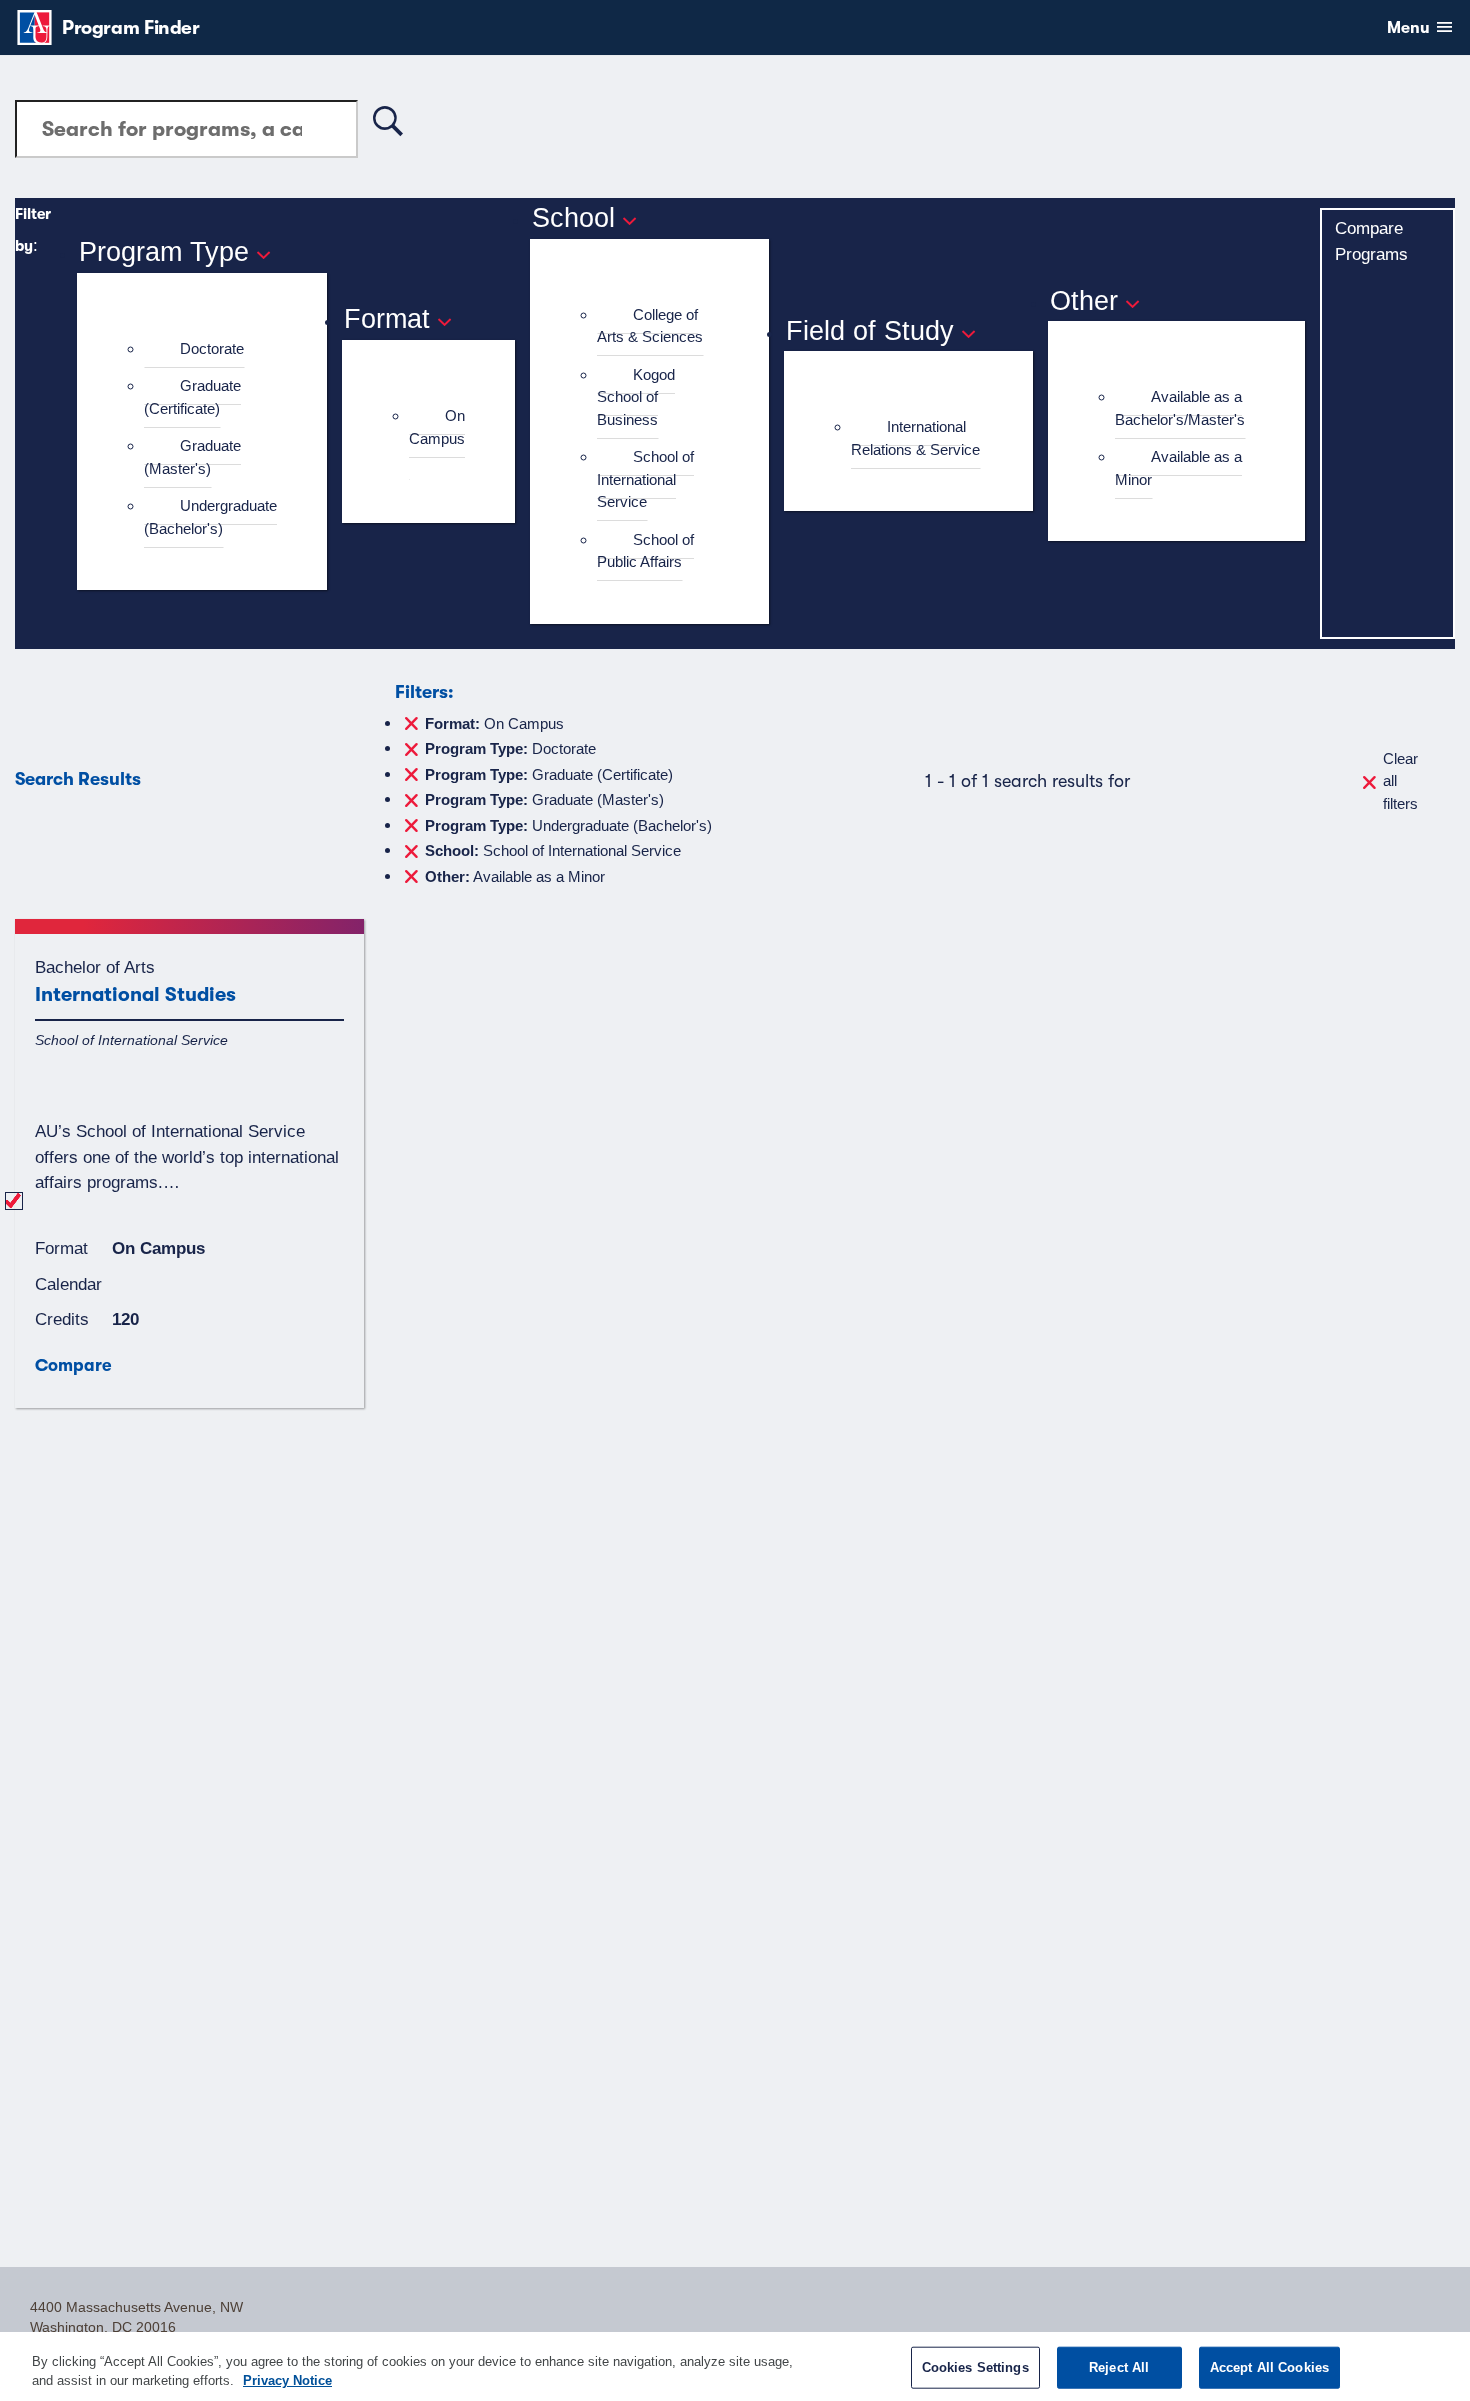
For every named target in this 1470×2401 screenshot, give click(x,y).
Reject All (1119, 2367)
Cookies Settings (975, 2367)
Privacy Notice (287, 2380)
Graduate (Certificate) (192, 397)
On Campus (437, 427)
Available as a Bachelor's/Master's (1180, 408)
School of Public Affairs (645, 551)
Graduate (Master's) (192, 457)
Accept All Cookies (1269, 2367)
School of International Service (645, 479)
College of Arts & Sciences (650, 326)
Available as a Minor (1178, 468)
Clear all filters (1400, 781)
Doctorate (212, 348)
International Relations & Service (915, 438)
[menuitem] (210, 349)
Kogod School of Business (636, 397)
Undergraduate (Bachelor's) (210, 517)
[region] (735, 2366)
